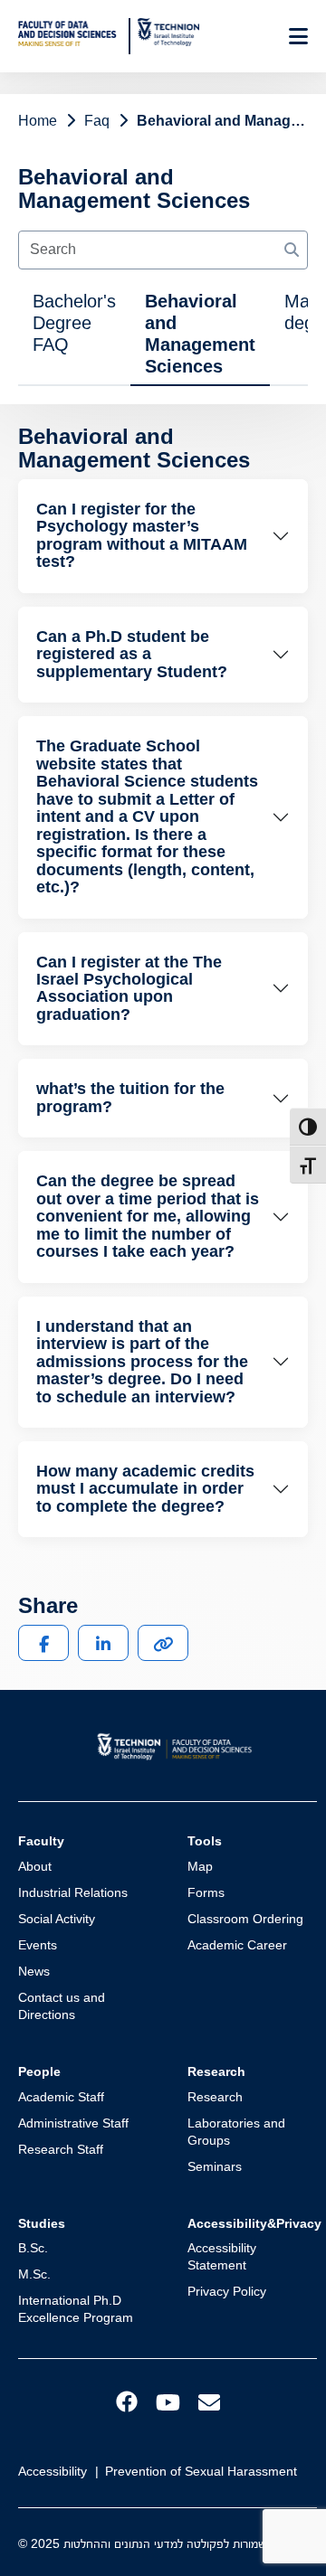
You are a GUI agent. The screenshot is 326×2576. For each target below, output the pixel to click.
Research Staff (61, 2149)
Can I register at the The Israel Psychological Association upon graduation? (129, 988)
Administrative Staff (73, 2123)
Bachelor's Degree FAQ (74, 323)
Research (215, 2097)
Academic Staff (61, 2097)
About (35, 1866)
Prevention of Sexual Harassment (201, 2471)
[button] (43, 1643)
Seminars (215, 2166)
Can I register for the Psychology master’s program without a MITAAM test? (142, 535)
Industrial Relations (73, 1892)
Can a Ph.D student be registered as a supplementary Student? (132, 654)
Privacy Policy (227, 2291)
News (34, 1971)
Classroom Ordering (245, 1919)
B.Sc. (33, 2248)
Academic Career (237, 1945)
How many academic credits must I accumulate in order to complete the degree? (145, 1489)
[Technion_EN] (168, 32)
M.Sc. (34, 2274)
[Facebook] (127, 2401)
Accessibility (53, 2471)
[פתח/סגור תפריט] (298, 37)
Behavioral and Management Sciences (200, 334)
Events (38, 1945)
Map (200, 1866)
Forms (206, 1892)
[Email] (209, 2402)
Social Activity (57, 1919)
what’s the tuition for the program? (130, 1097)
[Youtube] (168, 2402)
